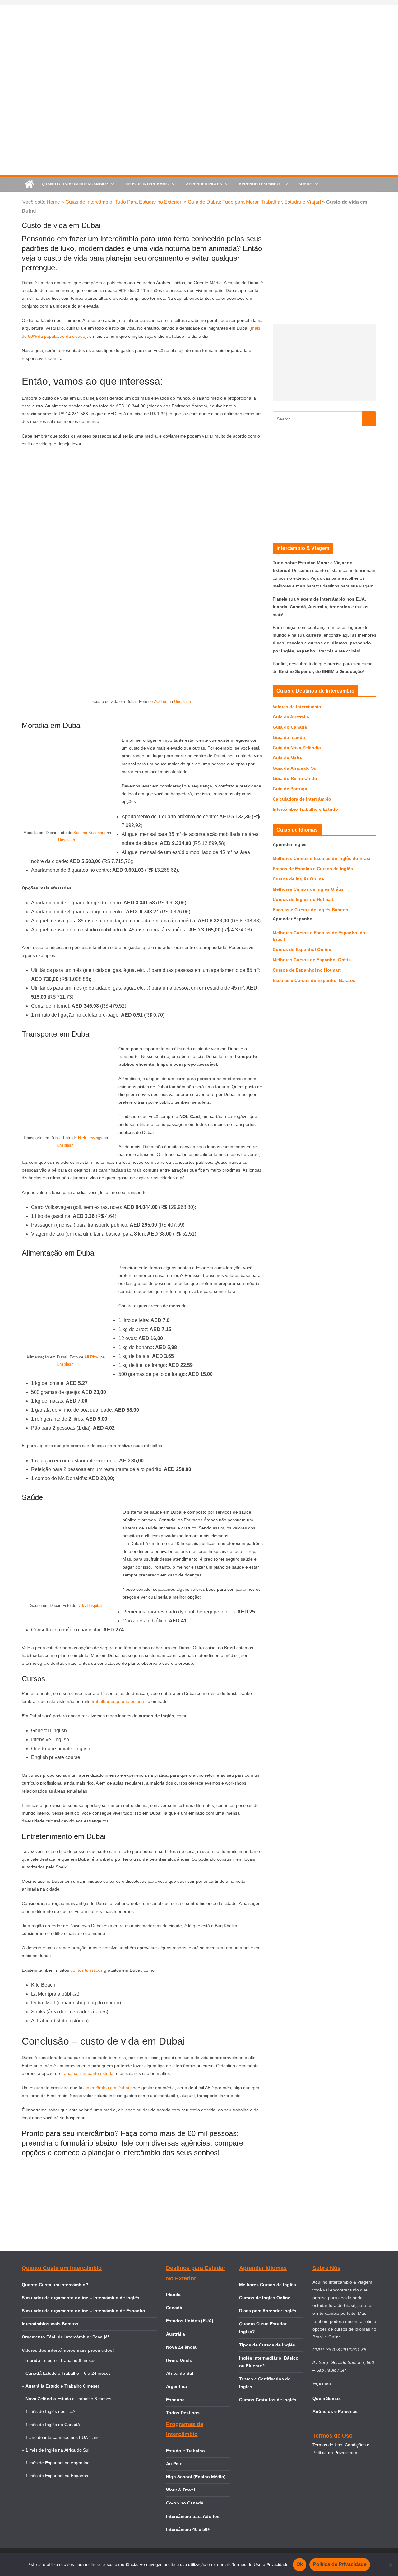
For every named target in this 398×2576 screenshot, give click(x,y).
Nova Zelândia (181, 2347)
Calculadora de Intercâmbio (302, 799)
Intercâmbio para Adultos (193, 2516)
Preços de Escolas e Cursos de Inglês (313, 869)
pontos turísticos (86, 1970)
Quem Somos (327, 2398)
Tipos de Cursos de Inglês (267, 2345)
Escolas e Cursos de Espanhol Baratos (314, 980)
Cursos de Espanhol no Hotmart (307, 970)
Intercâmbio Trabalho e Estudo (305, 809)
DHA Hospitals (90, 1606)
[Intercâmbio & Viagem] (29, 184)
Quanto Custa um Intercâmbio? (75, 184)
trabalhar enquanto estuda (118, 1701)
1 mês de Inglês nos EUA (50, 2411)
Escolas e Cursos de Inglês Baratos (310, 910)
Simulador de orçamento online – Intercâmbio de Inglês (81, 2298)
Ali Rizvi (92, 1357)
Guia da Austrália (291, 717)
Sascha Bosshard (89, 833)
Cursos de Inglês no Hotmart (303, 899)
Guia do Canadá (290, 727)
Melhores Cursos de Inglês (268, 2285)
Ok (300, 2564)
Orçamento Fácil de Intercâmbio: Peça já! (65, 2337)
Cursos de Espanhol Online (302, 949)
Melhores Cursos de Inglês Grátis (308, 889)
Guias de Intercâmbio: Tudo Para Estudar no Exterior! (124, 202)
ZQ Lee (161, 701)
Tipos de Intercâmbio (147, 184)
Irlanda (173, 2295)
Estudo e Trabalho (185, 2451)
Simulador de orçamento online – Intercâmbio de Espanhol (84, 2311)
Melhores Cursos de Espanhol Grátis (312, 960)
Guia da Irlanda (289, 737)
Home (53, 202)
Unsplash (183, 701)
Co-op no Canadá (185, 2503)
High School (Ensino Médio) (196, 2477)
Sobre (305, 184)
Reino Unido (179, 2360)
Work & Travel (181, 2490)
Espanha (175, 2400)
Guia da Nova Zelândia (297, 748)
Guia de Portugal (291, 789)
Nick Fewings (90, 1138)
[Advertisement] (324, 363)
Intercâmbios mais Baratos (50, 2324)
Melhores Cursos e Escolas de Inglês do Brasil (322, 858)
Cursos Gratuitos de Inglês (268, 2400)
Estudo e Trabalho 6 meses (68, 2360)
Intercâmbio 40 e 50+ (188, 2529)
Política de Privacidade (340, 2564)
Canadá (174, 2308)
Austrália (176, 2334)
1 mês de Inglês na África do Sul (57, 2450)
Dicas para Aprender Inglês (268, 2311)
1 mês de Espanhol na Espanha (57, 2476)
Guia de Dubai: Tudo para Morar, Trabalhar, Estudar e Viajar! (254, 202)
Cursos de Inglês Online (298, 879)
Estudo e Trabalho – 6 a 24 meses (77, 2373)
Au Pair (174, 2464)
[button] (111, 184)
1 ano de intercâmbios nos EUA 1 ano (63, 2437)
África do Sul (180, 2373)
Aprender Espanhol (260, 184)
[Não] (390, 2565)
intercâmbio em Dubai (107, 2088)
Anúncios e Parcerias (335, 2411)
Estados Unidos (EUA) (190, 2321)
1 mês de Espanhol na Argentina (58, 2463)
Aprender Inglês (204, 184)
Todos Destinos (183, 2413)
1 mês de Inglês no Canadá (53, 2425)
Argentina (176, 2386)
